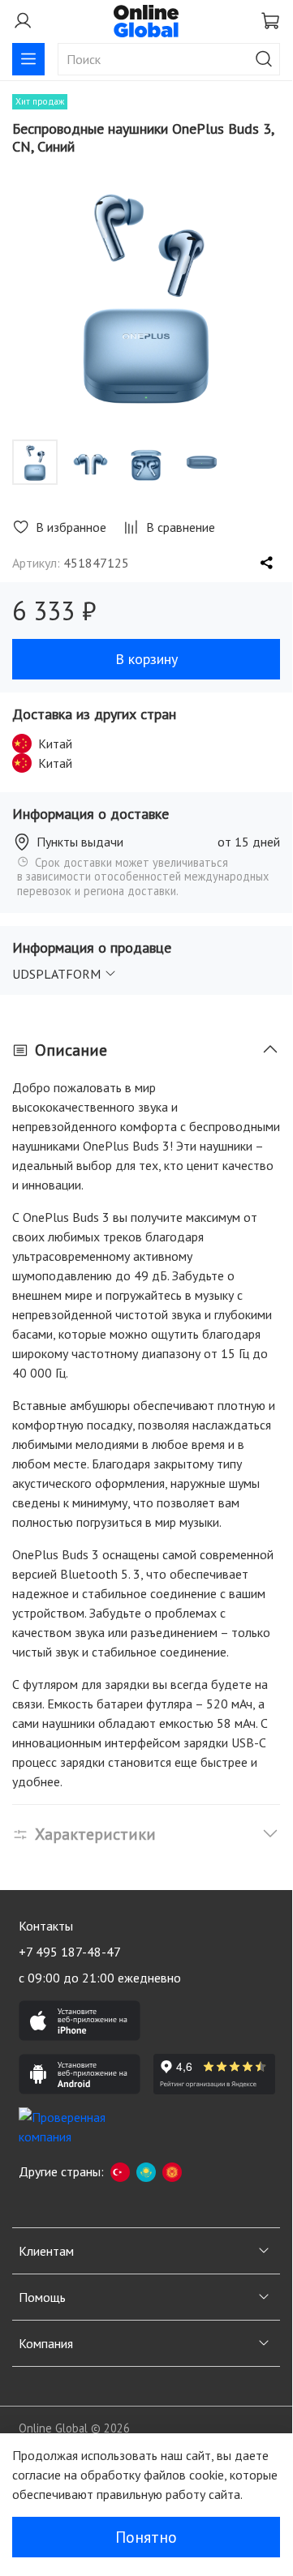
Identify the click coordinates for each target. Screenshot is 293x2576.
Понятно (146, 2537)
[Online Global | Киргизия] (172, 2171)
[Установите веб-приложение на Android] (80, 2074)
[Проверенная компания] (80, 2128)
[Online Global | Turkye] (120, 2171)
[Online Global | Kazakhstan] (146, 2171)
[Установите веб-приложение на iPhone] (80, 2021)
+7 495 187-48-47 (70, 1952)
